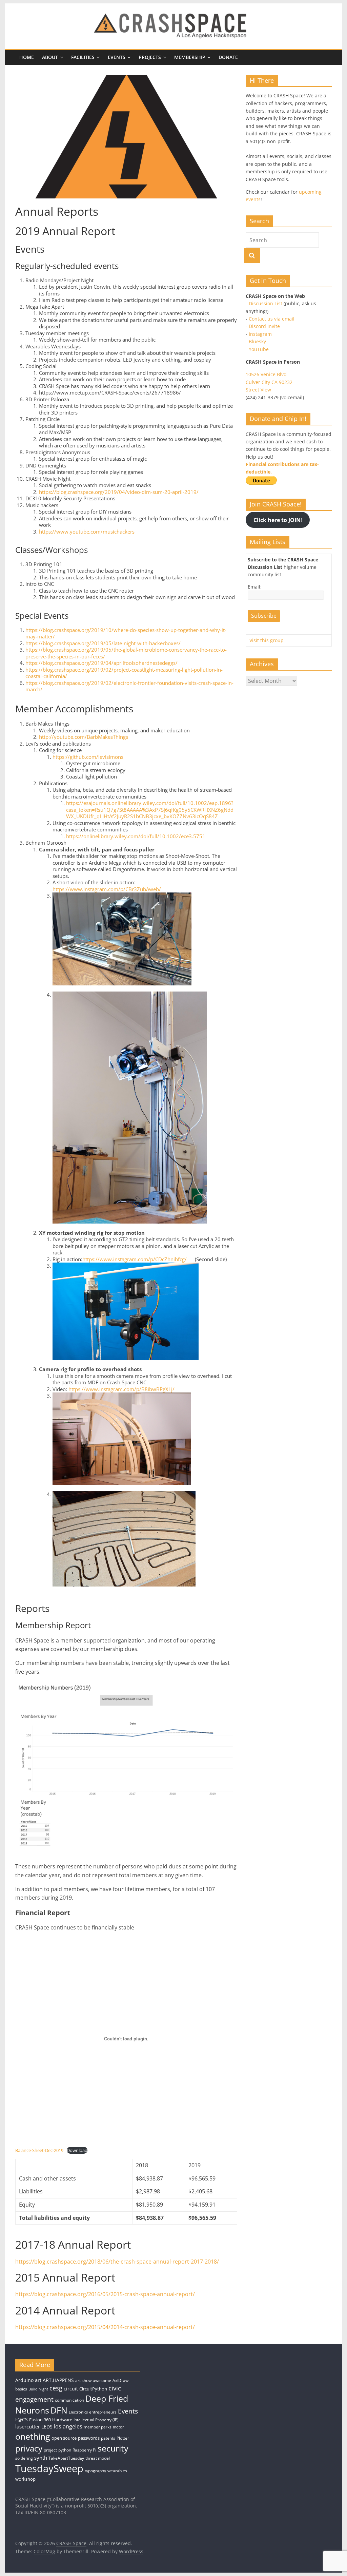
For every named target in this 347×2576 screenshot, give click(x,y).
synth (41, 2458)
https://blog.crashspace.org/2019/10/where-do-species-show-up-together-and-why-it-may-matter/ (126, 633)
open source (64, 2438)
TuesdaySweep (49, 2468)
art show (83, 2380)
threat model (98, 2458)
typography (95, 2471)
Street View (258, 390)
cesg (56, 2388)
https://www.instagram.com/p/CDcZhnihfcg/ (135, 1259)
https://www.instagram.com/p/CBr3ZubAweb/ (107, 889)
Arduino (24, 2380)
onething (33, 2436)
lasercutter (28, 2427)
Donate (228, 57)
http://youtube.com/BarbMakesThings (84, 737)
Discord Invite (264, 326)
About (50, 57)
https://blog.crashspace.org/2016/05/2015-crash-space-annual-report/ (105, 2294)
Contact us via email (272, 319)
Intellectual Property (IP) (96, 2420)
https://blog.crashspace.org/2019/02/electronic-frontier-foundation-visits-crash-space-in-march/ (129, 686)
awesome (102, 2380)
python (65, 2450)
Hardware (62, 2420)
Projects (150, 57)
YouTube (259, 349)
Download (77, 2150)
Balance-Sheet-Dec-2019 (39, 2150)
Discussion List (266, 303)
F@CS (22, 2419)
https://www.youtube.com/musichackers (87, 532)
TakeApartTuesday (66, 2458)
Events (117, 57)
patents (108, 2438)
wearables (117, 2471)
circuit (71, 2389)
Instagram (260, 334)
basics (21, 2389)
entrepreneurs (103, 2412)
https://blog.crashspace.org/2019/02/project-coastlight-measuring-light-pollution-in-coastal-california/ (124, 673)
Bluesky (257, 341)
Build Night (38, 2389)
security (113, 2448)
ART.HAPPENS (58, 2380)
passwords (89, 2438)
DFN (59, 2410)
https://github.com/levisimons (88, 757)
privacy (29, 2448)
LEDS (47, 2427)
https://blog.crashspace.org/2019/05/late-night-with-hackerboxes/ (103, 643)
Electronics (78, 2412)
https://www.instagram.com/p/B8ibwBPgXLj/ (121, 1389)
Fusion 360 (40, 2420)
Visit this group (267, 640)
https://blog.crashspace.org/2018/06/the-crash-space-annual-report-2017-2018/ (117, 2262)
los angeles (68, 2426)
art (38, 2380)
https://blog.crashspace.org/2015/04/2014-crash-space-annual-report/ (105, 2327)
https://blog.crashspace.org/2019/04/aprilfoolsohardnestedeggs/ (101, 663)
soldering (24, 2458)
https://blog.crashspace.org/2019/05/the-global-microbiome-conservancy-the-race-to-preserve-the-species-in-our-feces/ (126, 653)
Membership (190, 57)
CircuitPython (93, 2389)
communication (69, 2400)
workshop (25, 2479)
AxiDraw (120, 2380)
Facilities (83, 57)
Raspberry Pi (84, 2450)
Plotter (123, 2438)
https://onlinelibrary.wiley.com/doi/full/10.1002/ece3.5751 (136, 836)
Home (27, 57)
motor (118, 2427)
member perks (98, 2427)
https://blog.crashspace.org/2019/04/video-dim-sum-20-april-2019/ (119, 492)
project (50, 2450)
